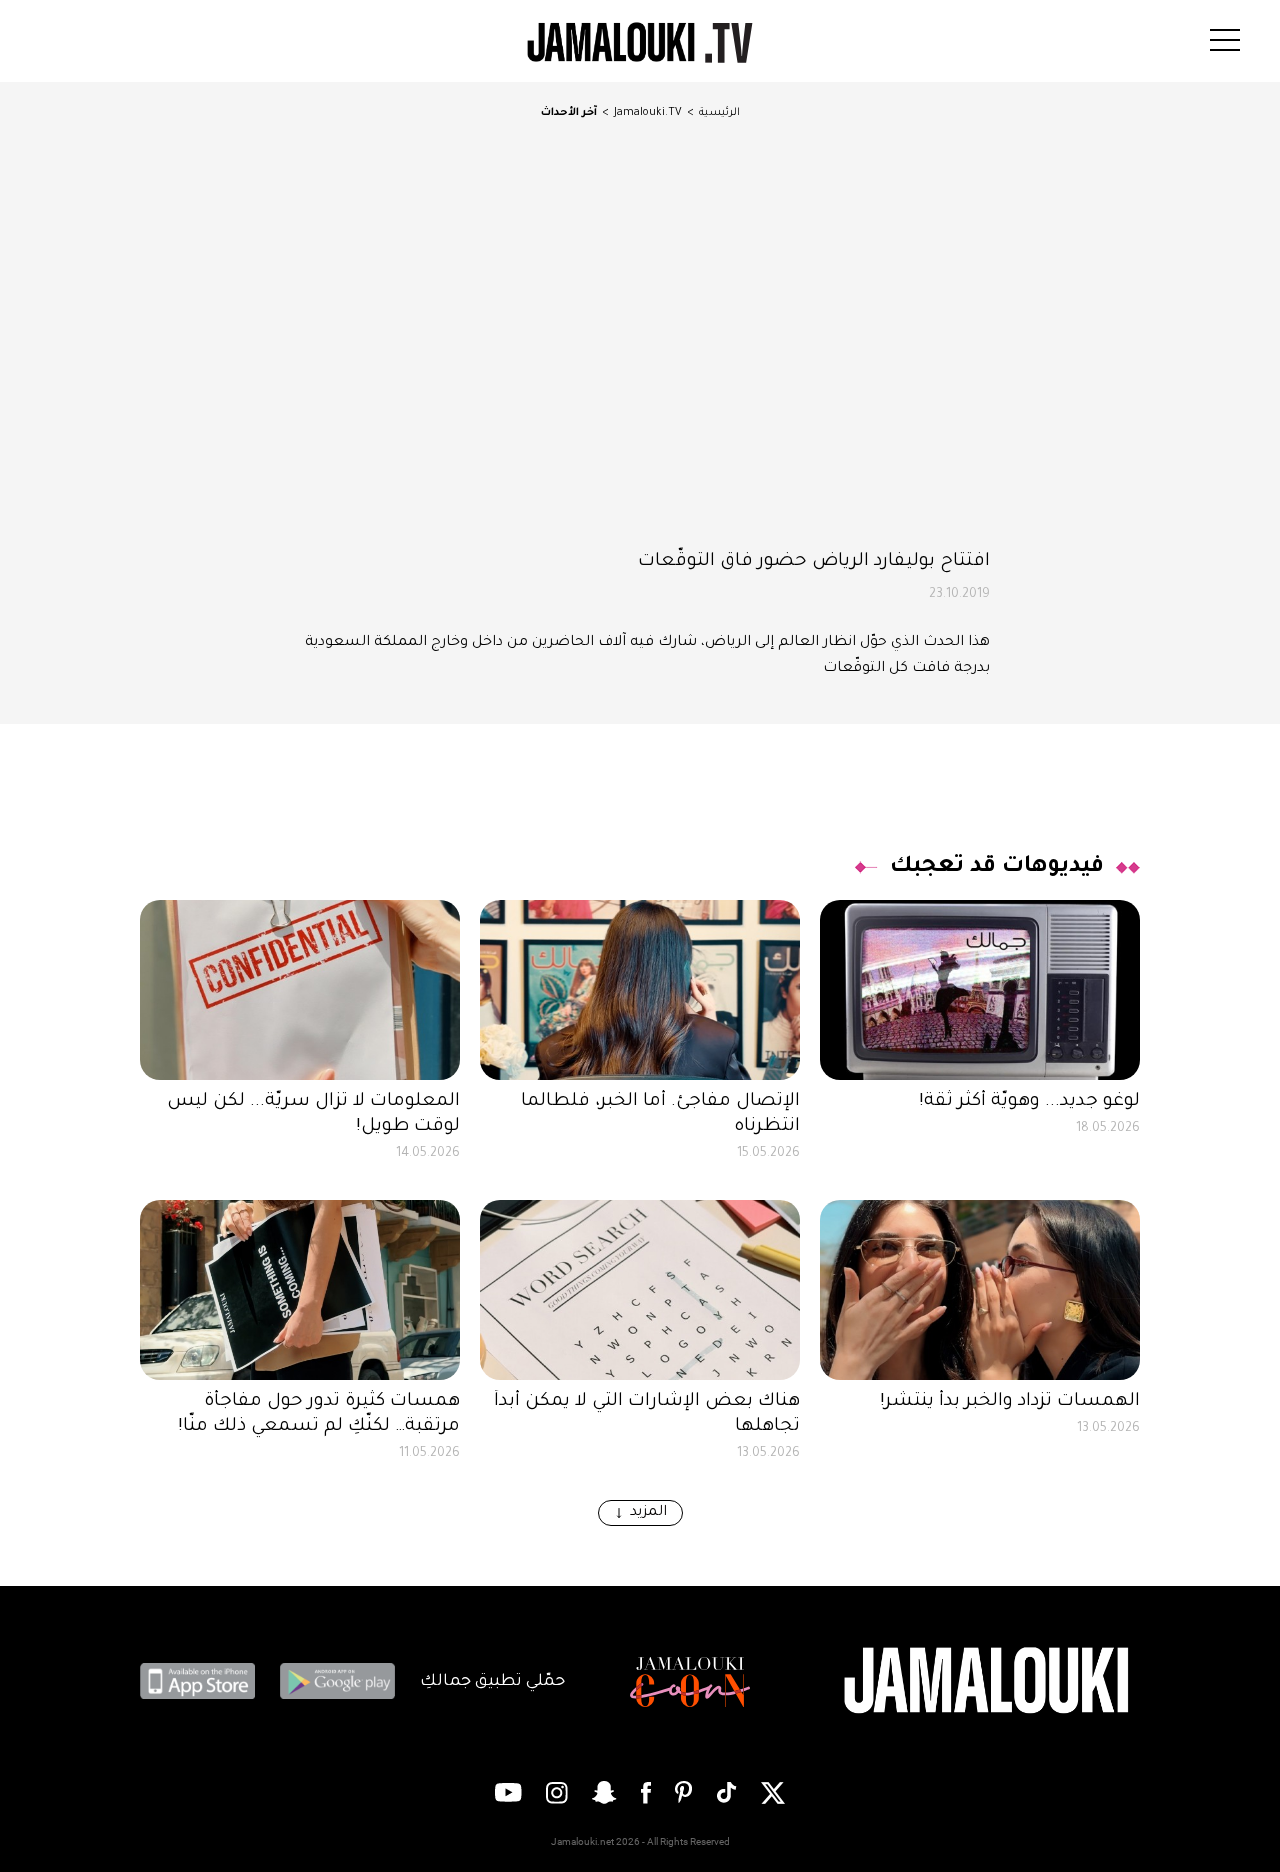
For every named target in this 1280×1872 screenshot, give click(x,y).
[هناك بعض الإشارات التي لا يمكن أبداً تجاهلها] (640, 1290)
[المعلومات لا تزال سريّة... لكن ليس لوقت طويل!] (300, 990)
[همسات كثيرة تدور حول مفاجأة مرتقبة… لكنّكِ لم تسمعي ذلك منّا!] (300, 1290)
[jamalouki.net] (990, 1681)
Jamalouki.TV (648, 113)
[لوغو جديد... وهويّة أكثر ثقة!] (980, 990)
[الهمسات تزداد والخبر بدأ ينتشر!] (980, 1290)
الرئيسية (719, 113)
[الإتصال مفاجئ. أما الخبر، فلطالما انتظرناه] (640, 990)
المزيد (648, 1513)
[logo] (640, 43)
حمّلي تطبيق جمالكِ (492, 1682)
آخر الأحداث (569, 113)
